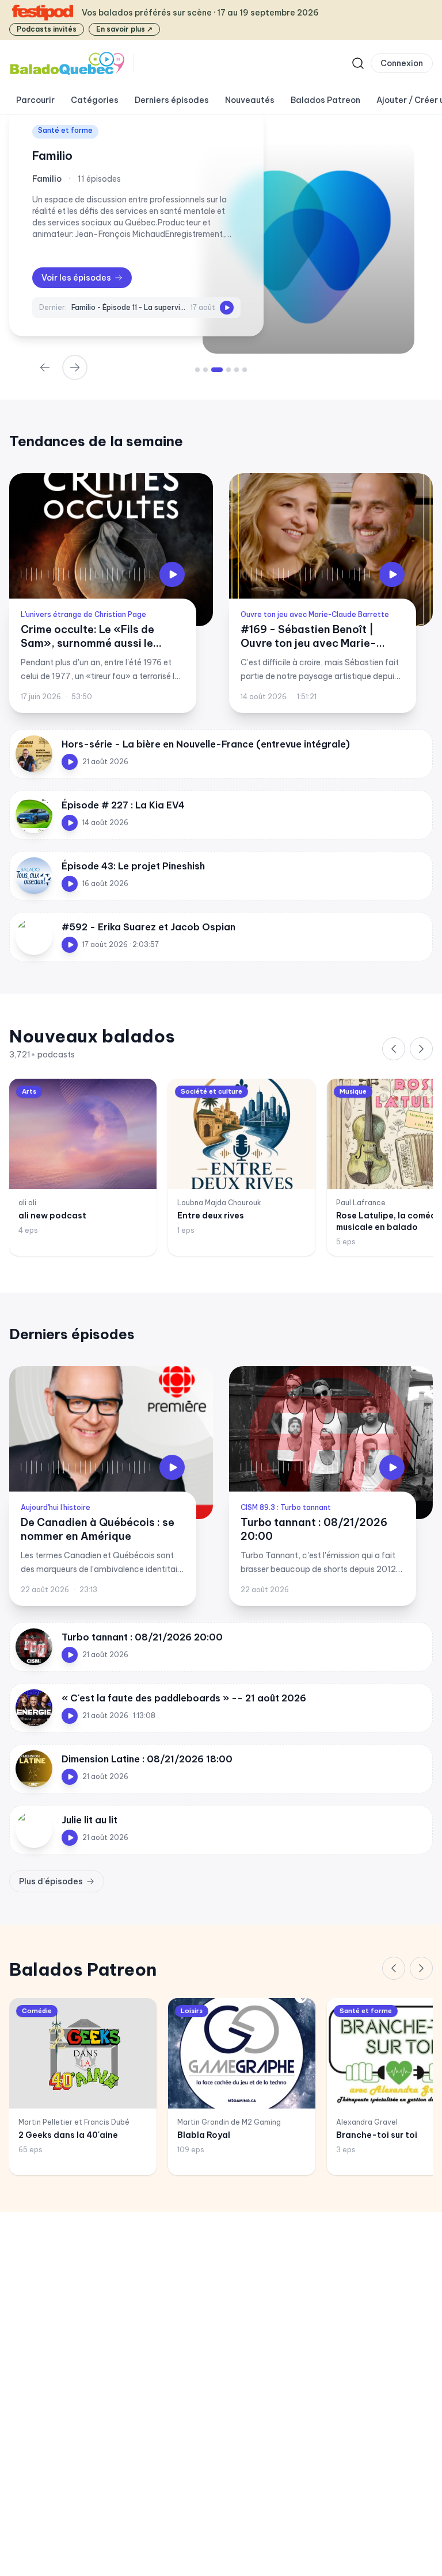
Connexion (402, 63)
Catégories (95, 100)
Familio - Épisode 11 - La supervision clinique (129, 307)
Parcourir (35, 100)
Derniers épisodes (172, 100)
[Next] (75, 367)
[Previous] (394, 1049)
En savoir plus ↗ (124, 29)
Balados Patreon (325, 100)
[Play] (227, 308)
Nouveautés (250, 100)
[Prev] (45, 367)
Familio (52, 156)
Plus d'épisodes (51, 1881)
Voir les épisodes (76, 278)
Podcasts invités (47, 29)
